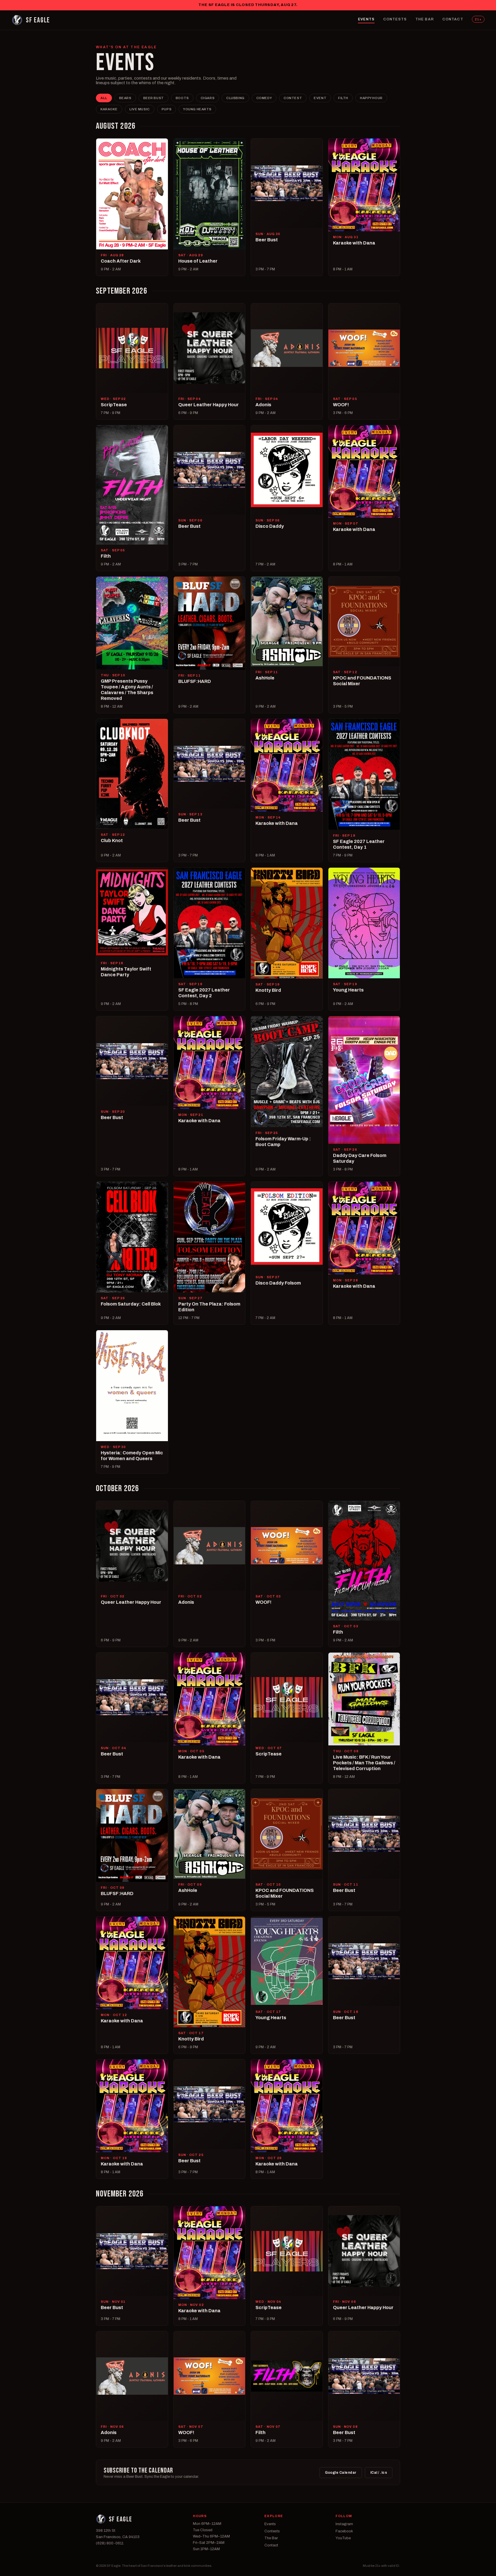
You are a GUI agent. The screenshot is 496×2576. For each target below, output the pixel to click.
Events (366, 19)
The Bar (425, 19)
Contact (453, 19)
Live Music (140, 109)
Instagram (344, 2524)
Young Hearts (197, 109)
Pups (166, 109)
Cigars (208, 98)
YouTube (343, 2538)
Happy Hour (371, 98)
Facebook (344, 2531)
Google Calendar (341, 2473)
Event (320, 98)
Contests (395, 19)
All (104, 98)
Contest (293, 98)
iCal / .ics (379, 2473)
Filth (343, 98)
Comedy (264, 98)
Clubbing (235, 98)
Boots (182, 98)
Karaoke (109, 109)
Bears (125, 98)
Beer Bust (154, 98)
